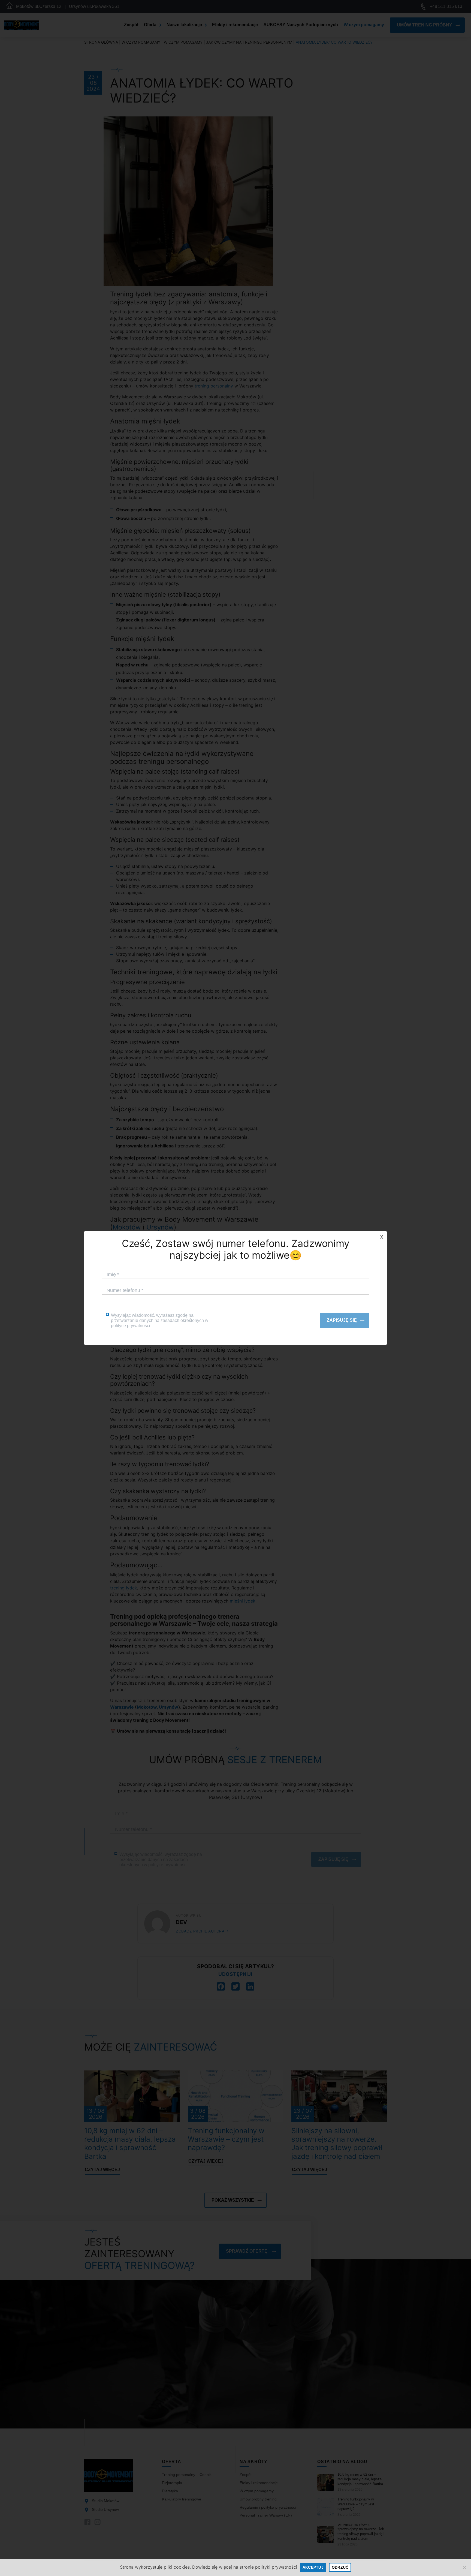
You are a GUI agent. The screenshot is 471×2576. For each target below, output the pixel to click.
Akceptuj (313, 2567)
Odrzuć (340, 2567)
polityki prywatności (276, 2567)
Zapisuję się (342, 1320)
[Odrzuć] (464, 2568)
